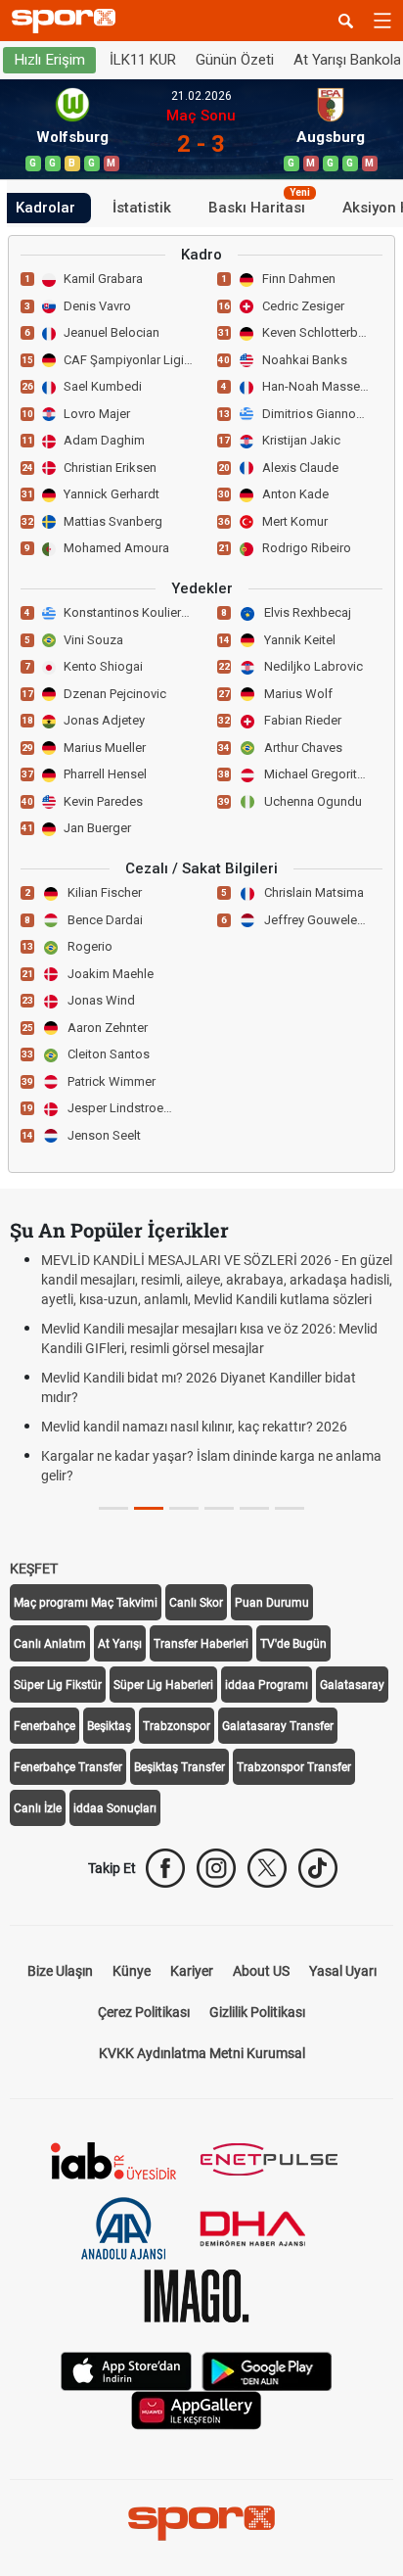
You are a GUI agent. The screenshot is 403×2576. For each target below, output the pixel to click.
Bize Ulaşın (60, 1971)
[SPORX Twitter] (267, 1868)
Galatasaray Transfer (278, 1726)
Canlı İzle (38, 1808)
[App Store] (126, 2370)
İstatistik (142, 208)
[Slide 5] (290, 1508)
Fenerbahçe (45, 1726)
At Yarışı (120, 1644)
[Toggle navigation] (382, 21)
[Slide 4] (254, 1508)
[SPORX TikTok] (318, 1868)
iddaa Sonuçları (115, 1808)
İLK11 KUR (143, 60)
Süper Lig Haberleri (163, 1685)
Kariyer (192, 1971)
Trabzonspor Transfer (294, 1767)
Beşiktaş (109, 1726)
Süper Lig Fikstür (58, 1685)
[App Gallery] (197, 2409)
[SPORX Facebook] (165, 1868)
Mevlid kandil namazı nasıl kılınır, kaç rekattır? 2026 (194, 1427)
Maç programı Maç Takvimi (86, 1603)
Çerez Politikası (144, 2012)
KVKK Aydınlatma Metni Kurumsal (202, 2053)
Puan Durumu (272, 1603)
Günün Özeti (235, 60)
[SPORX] (201, 2523)
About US (261, 1971)
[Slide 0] (113, 1508)
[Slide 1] (149, 1508)
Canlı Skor (196, 1603)
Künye (132, 1971)
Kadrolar (45, 208)
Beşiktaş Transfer (179, 1767)
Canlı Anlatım (50, 1644)
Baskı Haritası (259, 205)
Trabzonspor (177, 1726)
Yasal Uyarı (343, 1971)
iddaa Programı (267, 1685)
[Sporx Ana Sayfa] (67, 21)
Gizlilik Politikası (257, 2012)
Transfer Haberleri (201, 1644)
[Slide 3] (219, 1508)
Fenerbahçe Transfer (68, 1767)
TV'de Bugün (293, 1644)
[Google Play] (267, 2370)
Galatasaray (352, 1685)
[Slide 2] (184, 1508)
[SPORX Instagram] (216, 1868)
